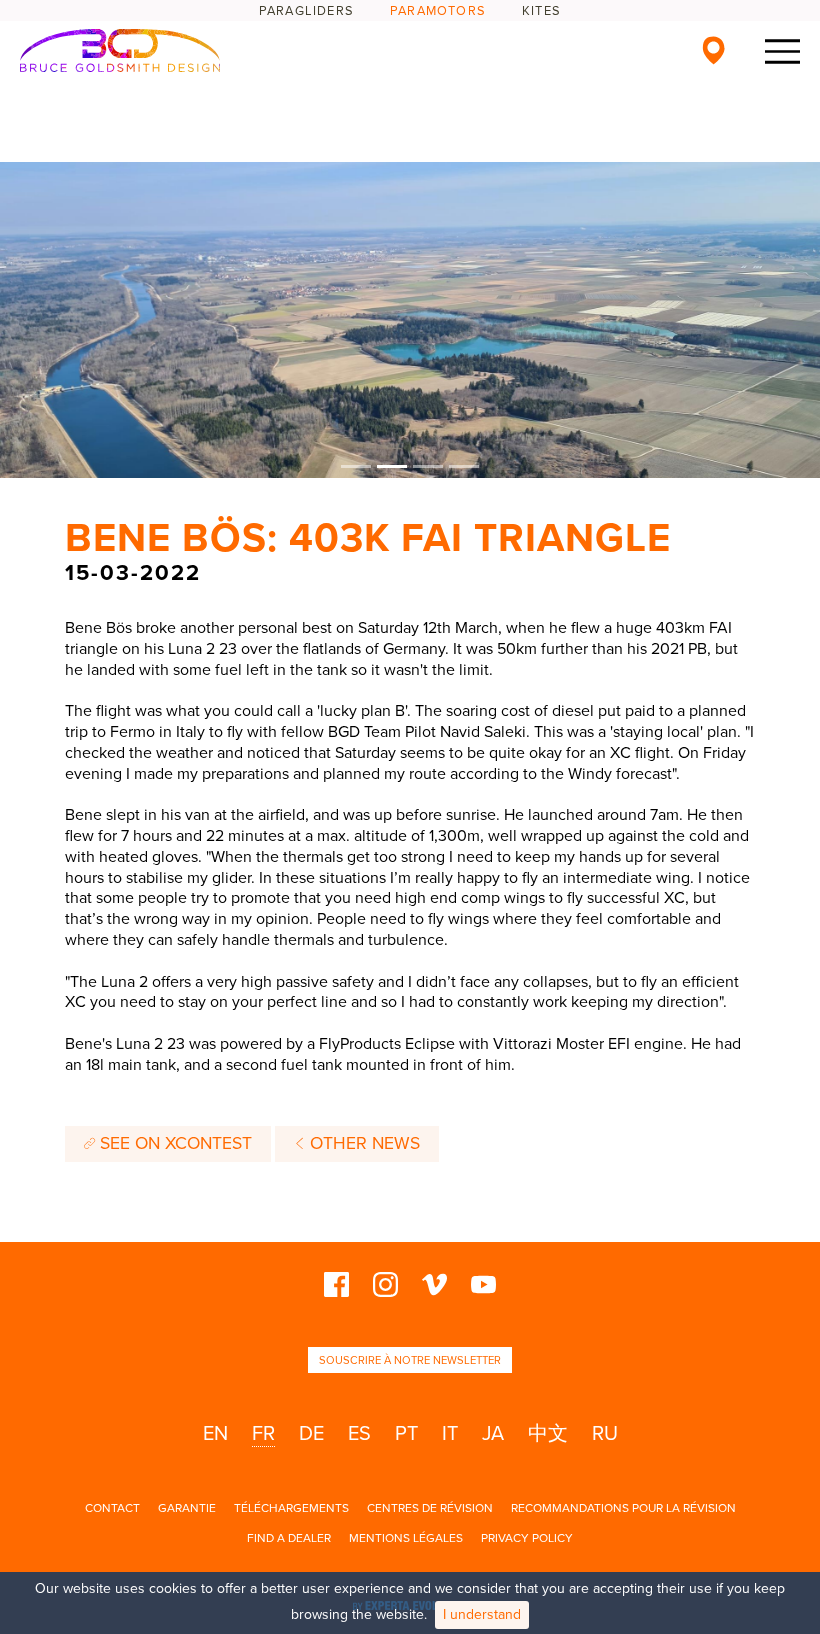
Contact (112, 1508)
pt (406, 1434)
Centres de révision (430, 1508)
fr (263, 1434)
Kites (541, 11)
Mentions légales (406, 1538)
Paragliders (306, 11)
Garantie (187, 1508)
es (359, 1434)
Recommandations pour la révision (623, 1508)
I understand (482, 1614)
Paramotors (438, 11)
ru (605, 1434)
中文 (548, 1434)
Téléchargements (291, 1508)
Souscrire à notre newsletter (410, 1360)
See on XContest (173, 1143)
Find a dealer (289, 1538)
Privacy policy (527, 1538)
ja (493, 1434)
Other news (362, 1143)
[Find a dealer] (713, 50)
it (450, 1434)
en (215, 1434)
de (311, 1434)
